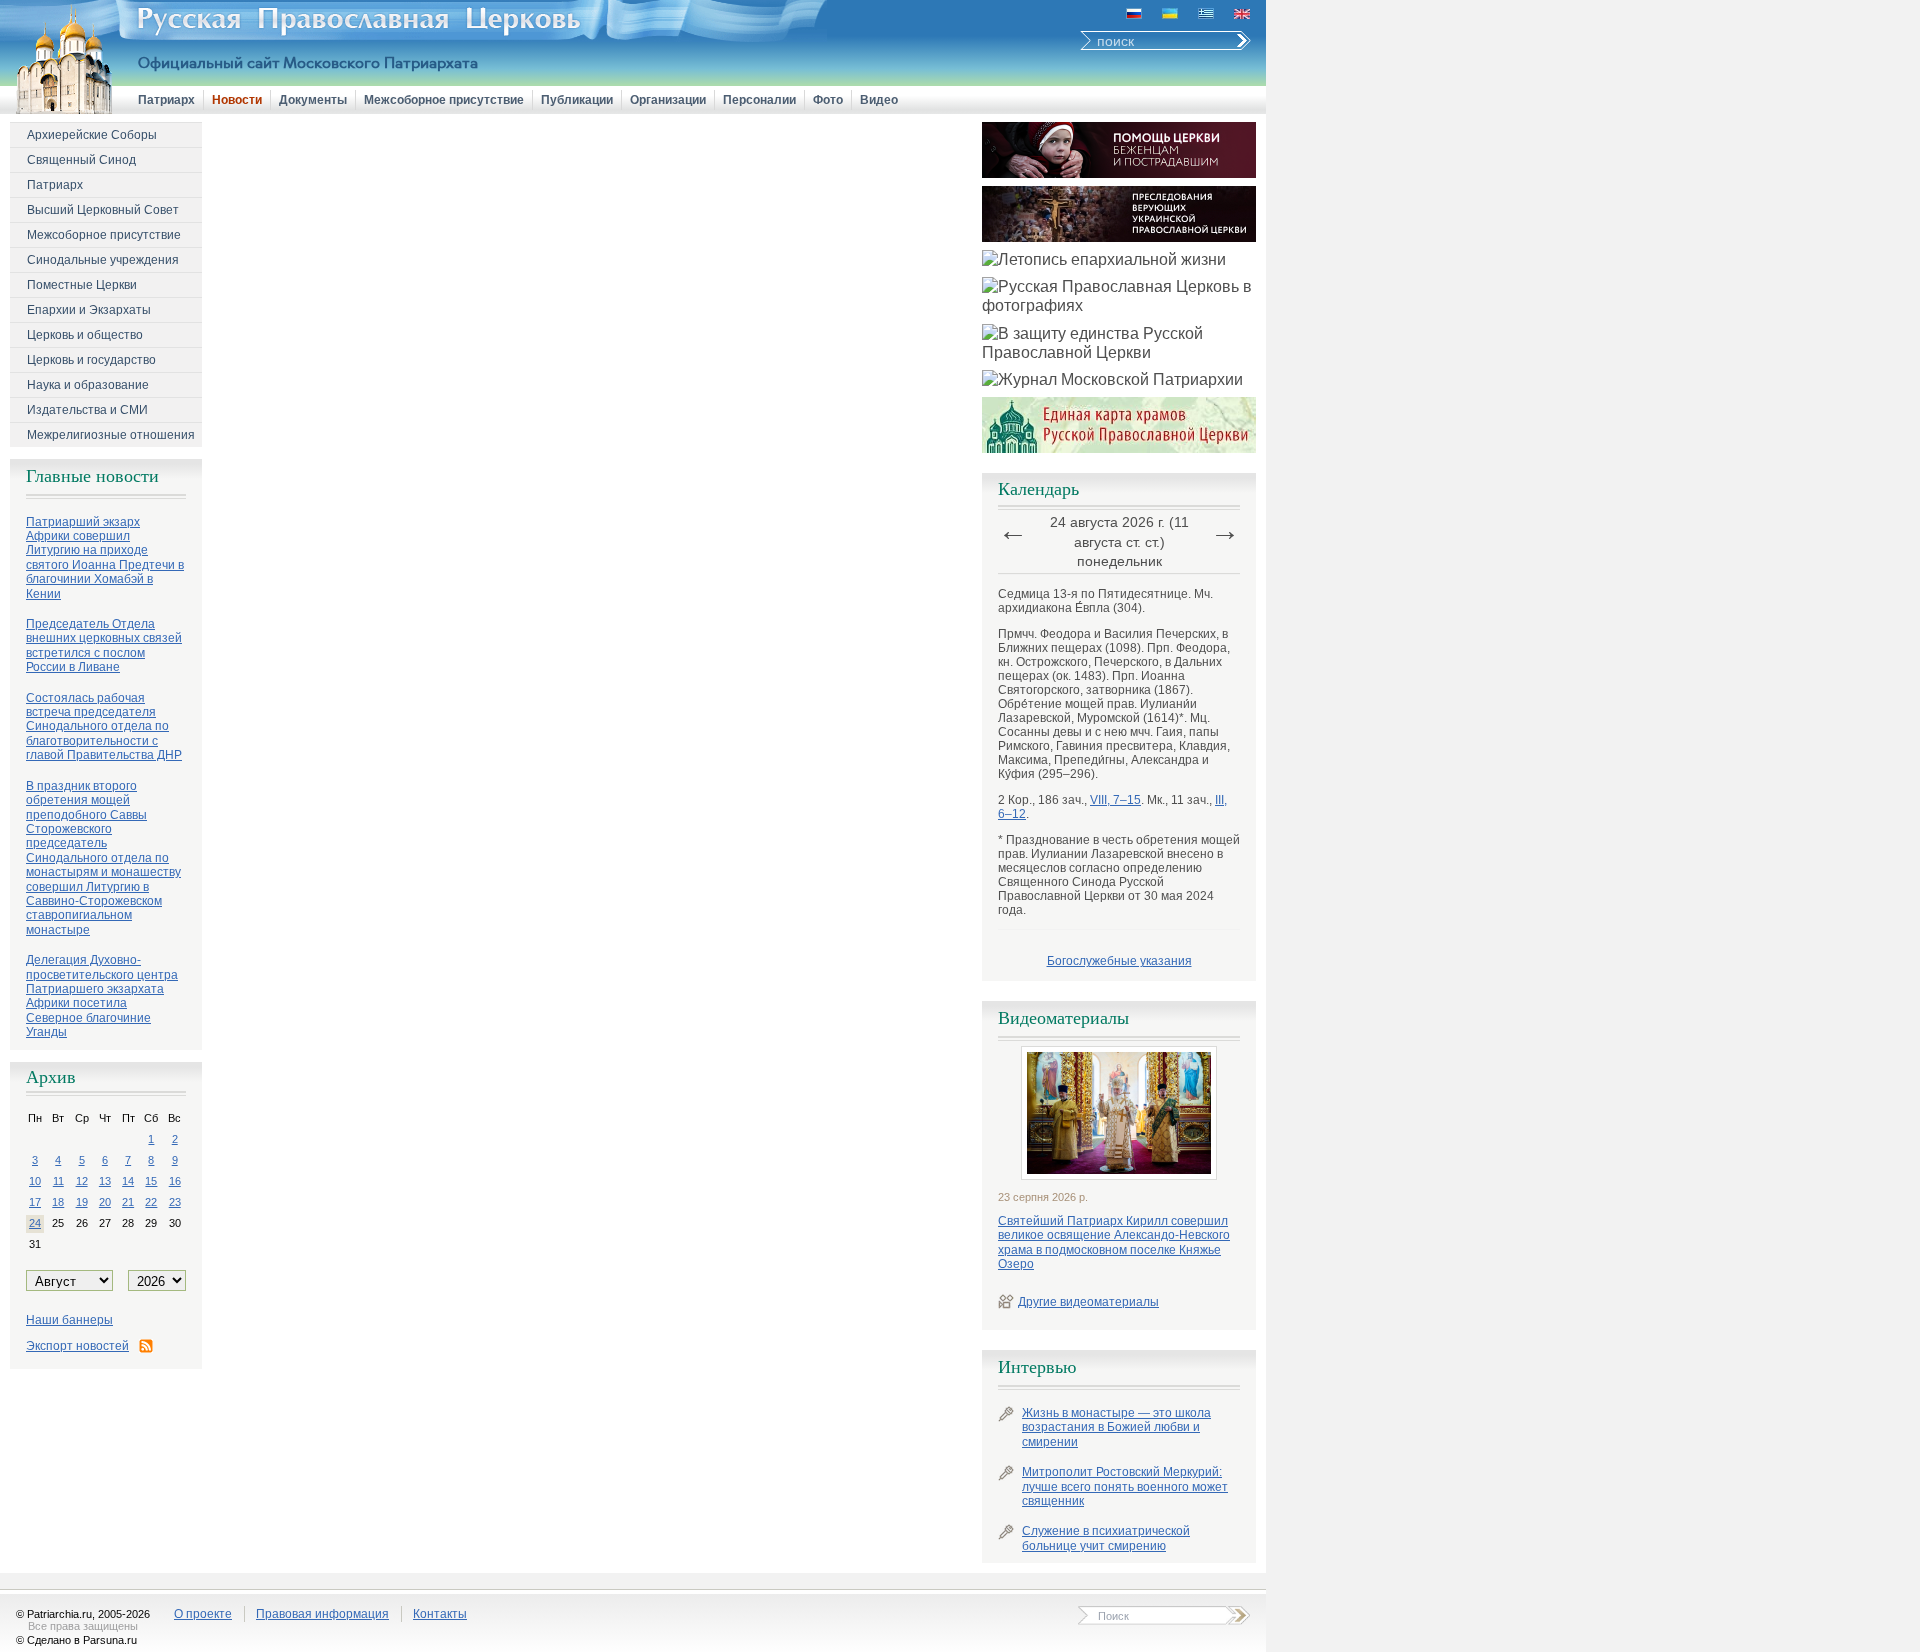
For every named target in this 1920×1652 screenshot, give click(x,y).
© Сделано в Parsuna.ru (76, 1640)
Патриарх (166, 100)
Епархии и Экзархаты (89, 310)
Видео (879, 100)
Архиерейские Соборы (92, 135)
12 (82, 1181)
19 (82, 1202)
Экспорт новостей (77, 1346)
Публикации (577, 100)
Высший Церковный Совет (103, 210)
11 (58, 1181)
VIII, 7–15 (1115, 800)
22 (151, 1202)
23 (175, 1202)
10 (35, 1181)
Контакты (440, 1614)
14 (128, 1181)
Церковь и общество (85, 335)
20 (105, 1202)
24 (35, 1223)
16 (175, 1181)
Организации (668, 100)
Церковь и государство (91, 360)
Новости (237, 100)
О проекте (203, 1614)
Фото (828, 100)
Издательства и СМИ (87, 410)
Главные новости (92, 476)
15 (151, 1181)
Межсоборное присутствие (444, 100)
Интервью (1037, 1367)
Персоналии (759, 100)
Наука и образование (88, 385)
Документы (313, 100)
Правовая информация (322, 1614)
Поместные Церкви (82, 285)
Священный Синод (81, 160)
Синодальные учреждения (103, 260)
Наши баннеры (69, 1320)
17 (35, 1202)
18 (58, 1202)
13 (105, 1181)
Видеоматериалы (1063, 1018)
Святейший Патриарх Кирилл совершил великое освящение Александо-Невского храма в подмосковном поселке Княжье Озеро (1114, 1242)
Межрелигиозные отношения (111, 435)
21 (128, 1202)
